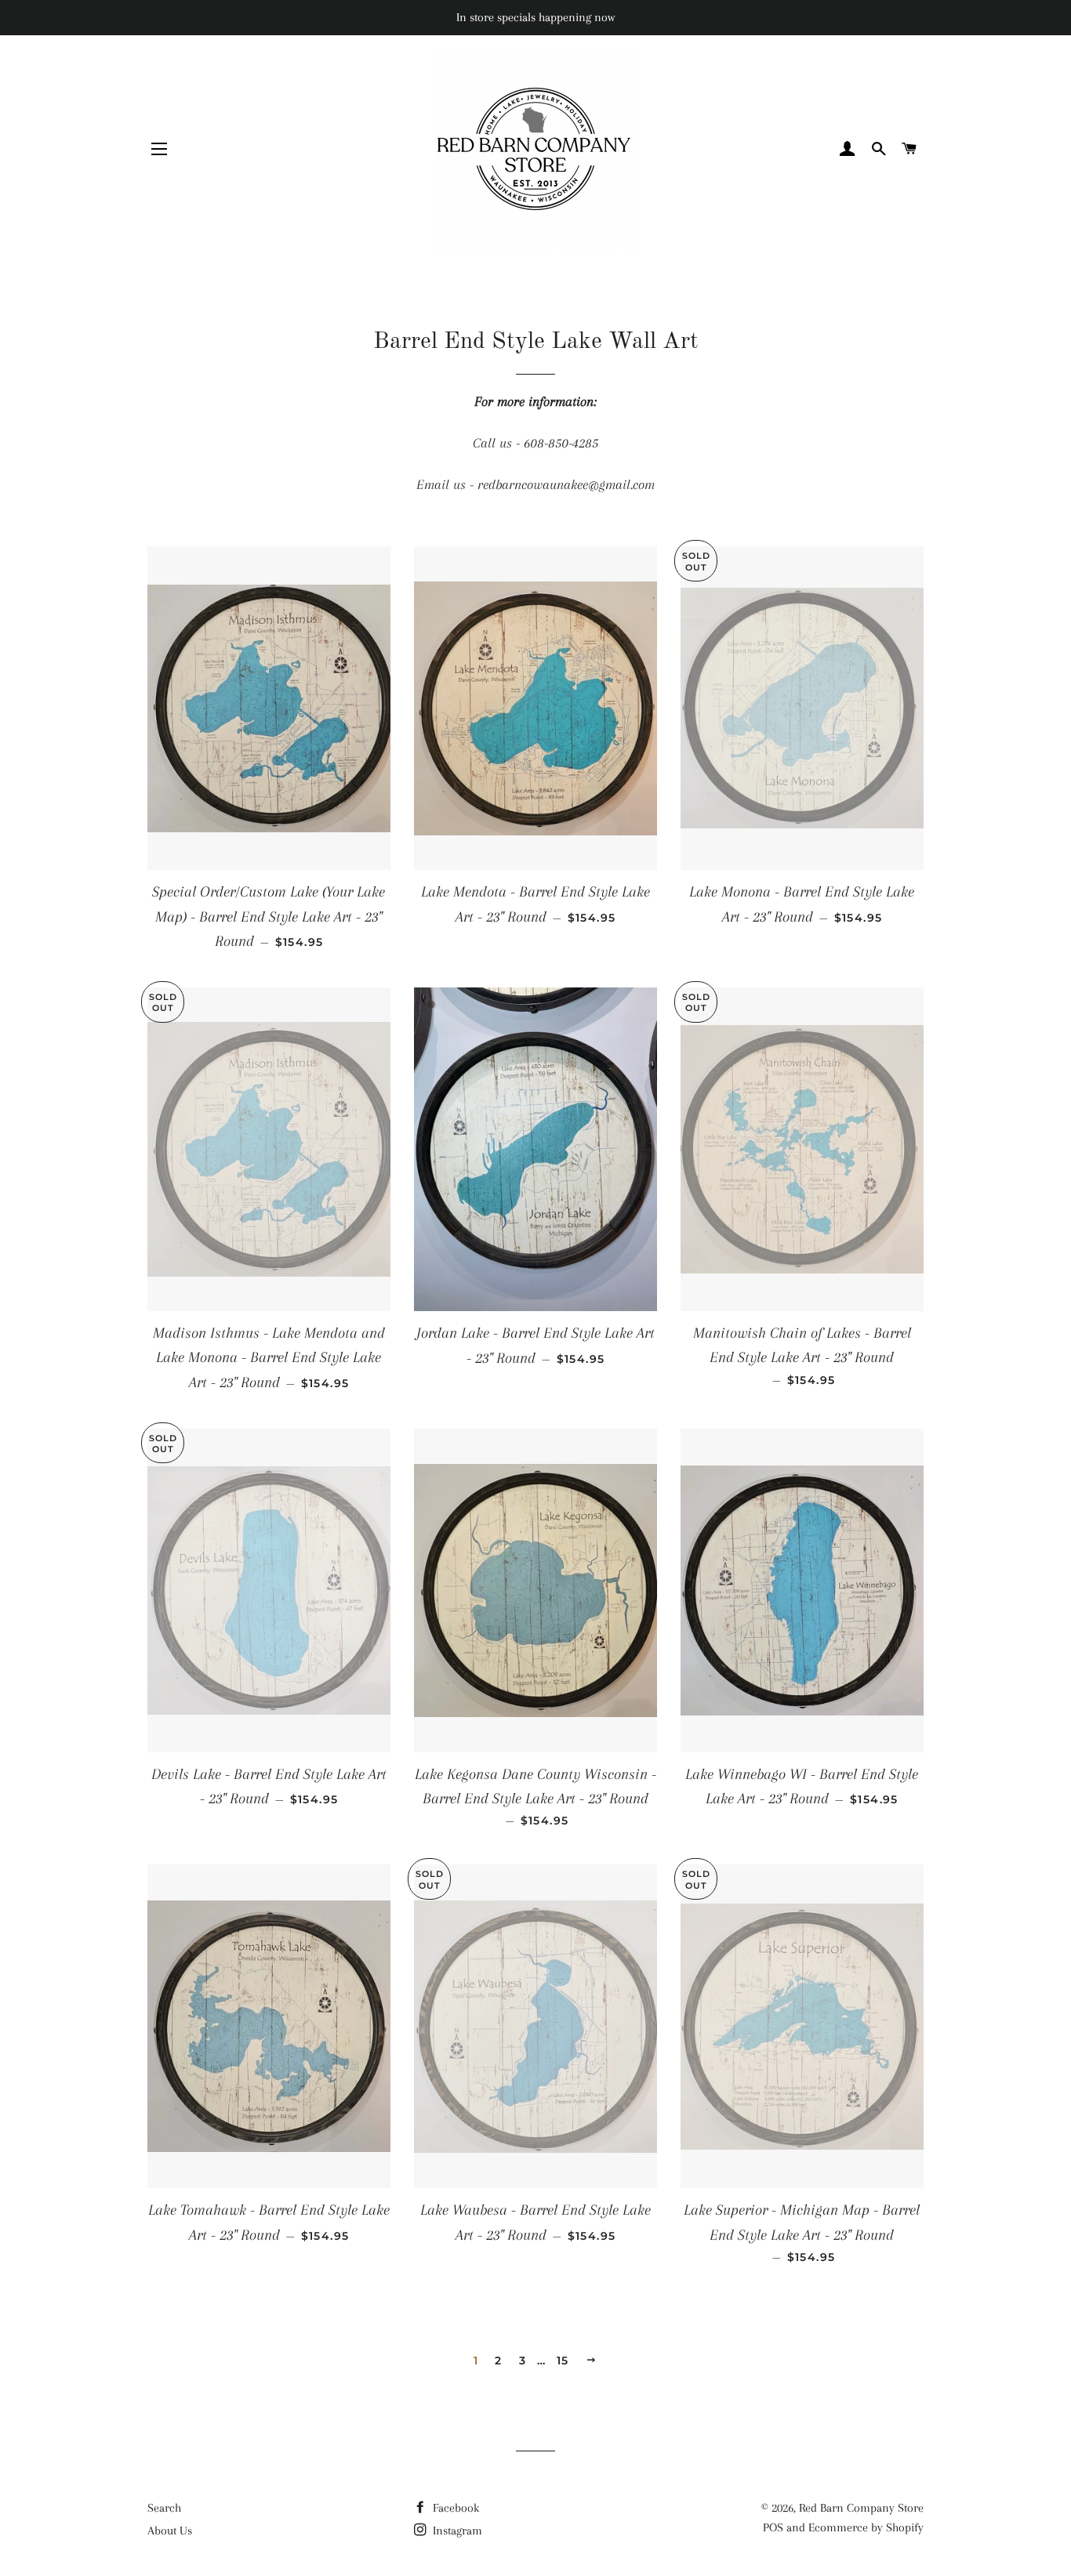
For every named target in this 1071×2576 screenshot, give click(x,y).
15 (563, 2360)
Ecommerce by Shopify (866, 2527)
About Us (170, 2531)
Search (164, 2508)
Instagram (456, 2531)
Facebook (454, 2508)
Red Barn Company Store (861, 2508)
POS (773, 2527)
